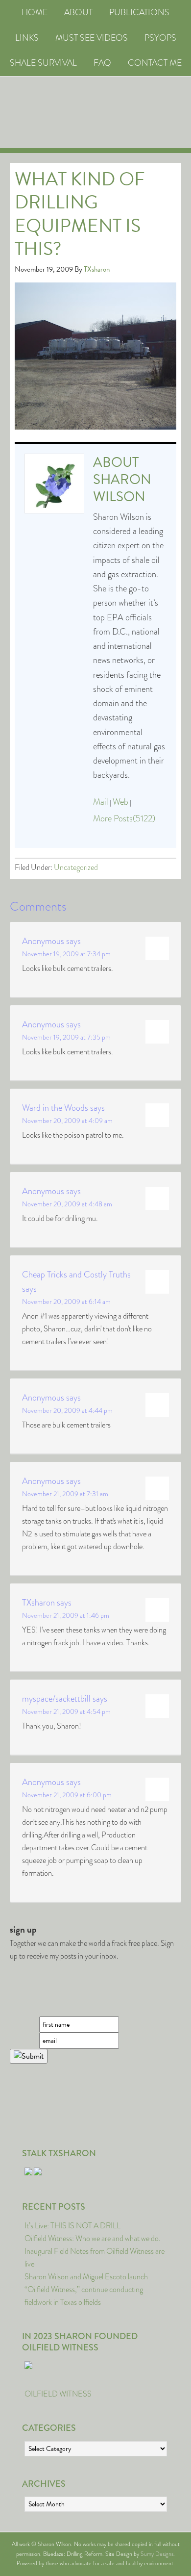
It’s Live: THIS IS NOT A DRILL (72, 2226)
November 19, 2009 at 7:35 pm (66, 1037)
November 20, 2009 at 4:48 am (67, 1204)
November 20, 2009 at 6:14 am (66, 1301)
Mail (101, 802)
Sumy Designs (157, 2554)
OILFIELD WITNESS (58, 2394)
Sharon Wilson (122, 488)
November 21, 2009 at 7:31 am (65, 1494)
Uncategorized (76, 867)
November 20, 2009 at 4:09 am (67, 1121)
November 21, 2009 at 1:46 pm (66, 1615)
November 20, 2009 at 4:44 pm (67, 1410)
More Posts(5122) (124, 818)
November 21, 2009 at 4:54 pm (66, 1711)
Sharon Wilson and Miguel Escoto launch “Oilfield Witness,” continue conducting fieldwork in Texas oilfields (86, 2289)
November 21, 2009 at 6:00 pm (67, 1795)
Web (120, 802)
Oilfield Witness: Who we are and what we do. (93, 2238)
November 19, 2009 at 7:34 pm (66, 954)
